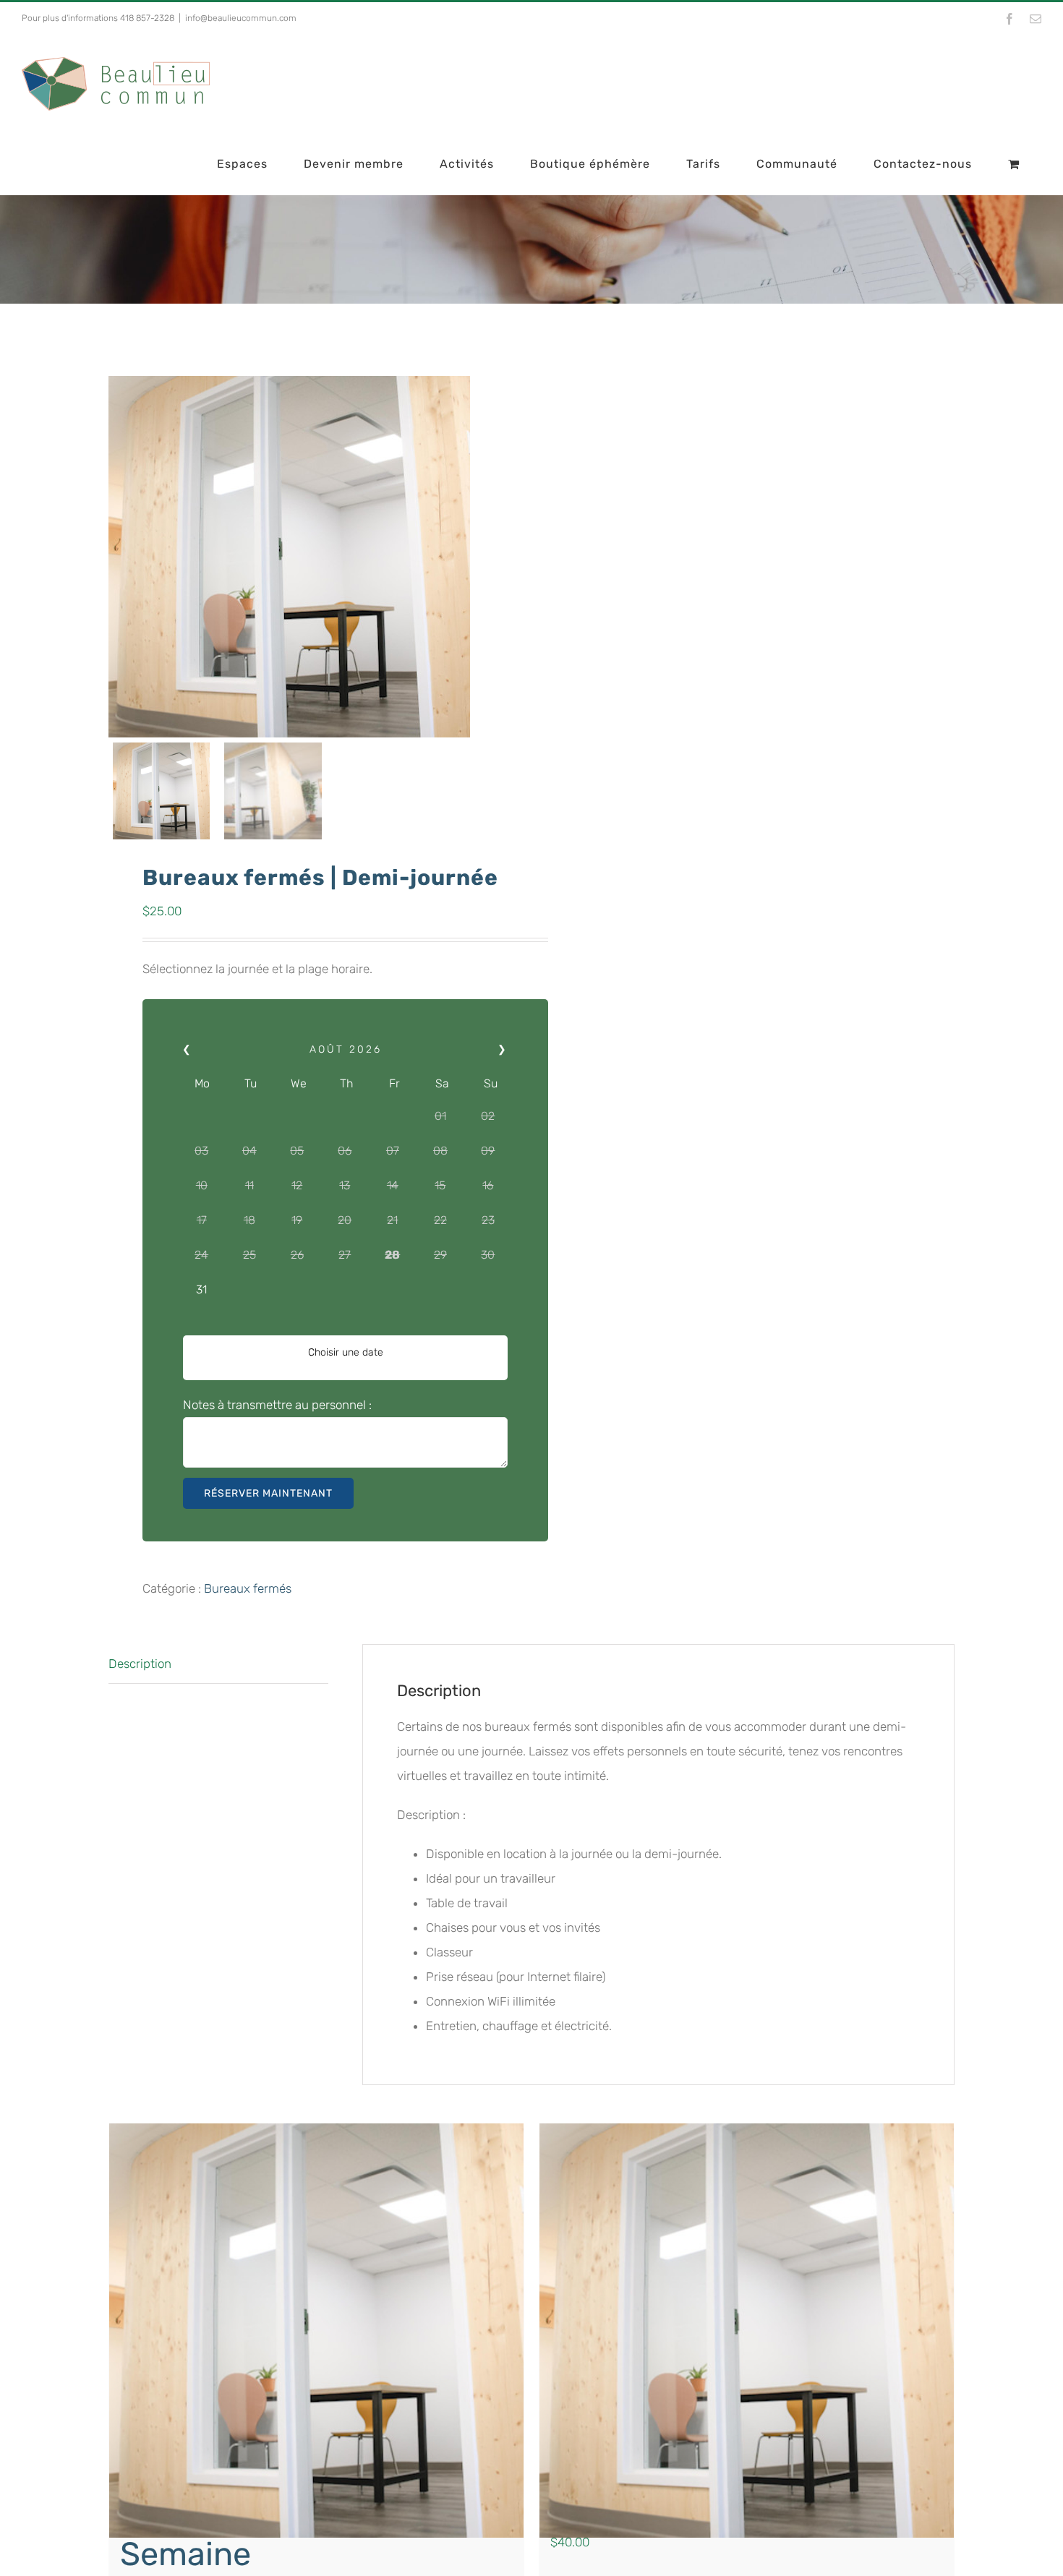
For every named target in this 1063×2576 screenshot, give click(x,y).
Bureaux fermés (248, 1588)
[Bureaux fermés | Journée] (747, 2331)
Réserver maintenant (268, 1493)
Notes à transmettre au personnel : (277, 1405)
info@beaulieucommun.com (241, 18)
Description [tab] (140, 1664)
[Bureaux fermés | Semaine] (316, 2331)
